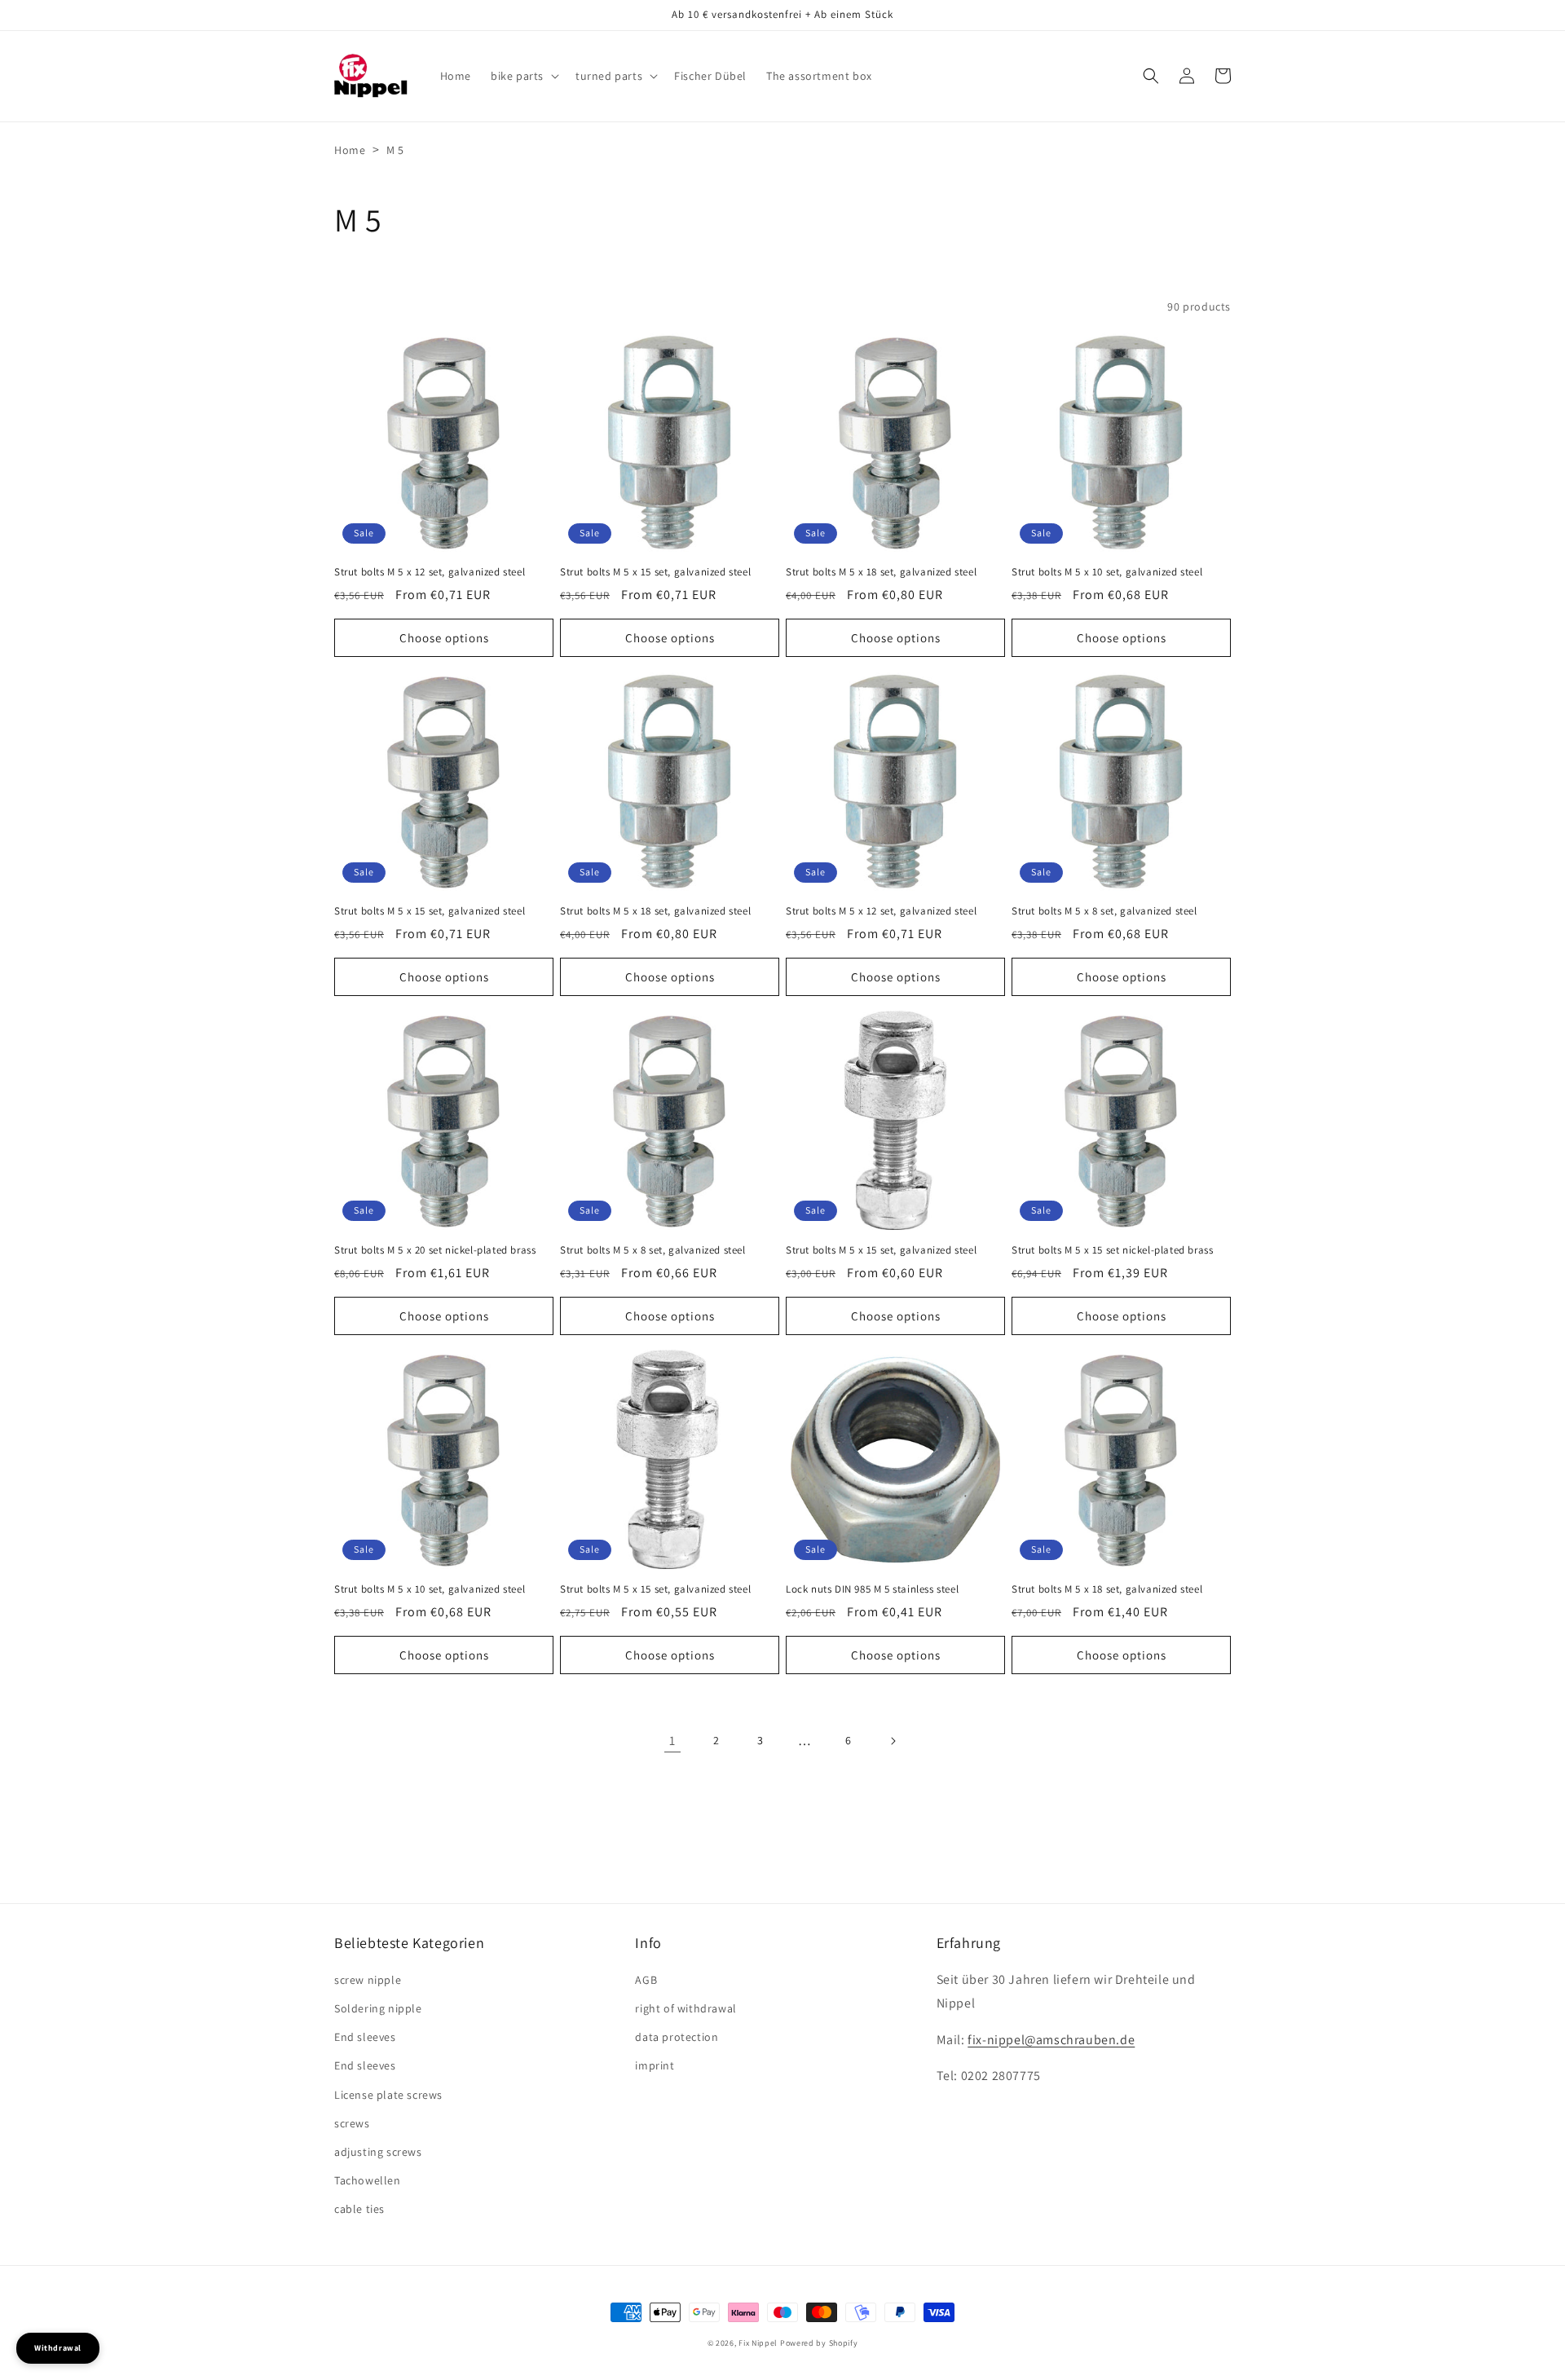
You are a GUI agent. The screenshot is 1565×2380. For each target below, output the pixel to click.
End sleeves (365, 2037)
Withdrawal (58, 2348)
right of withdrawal (686, 2008)
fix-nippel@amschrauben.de (1051, 2040)
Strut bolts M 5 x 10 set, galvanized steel (1107, 572)
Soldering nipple (378, 2008)
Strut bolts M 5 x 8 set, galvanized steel (1104, 911)
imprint (655, 2065)
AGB (646, 1980)
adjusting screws (378, 2152)
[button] (523, 76)
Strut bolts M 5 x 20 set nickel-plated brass (435, 1250)
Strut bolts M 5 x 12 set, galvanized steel (430, 572)
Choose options (444, 638)
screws (352, 2123)
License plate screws (388, 2095)
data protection (677, 2037)
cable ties (359, 2209)
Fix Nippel (758, 2343)
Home (350, 150)
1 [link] (672, 1741)
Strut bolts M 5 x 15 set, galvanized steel (655, 572)
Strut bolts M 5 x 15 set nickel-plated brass (1112, 1250)
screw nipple (368, 1980)
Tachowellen (368, 2180)
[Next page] (893, 1741)
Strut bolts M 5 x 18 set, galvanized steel (881, 572)
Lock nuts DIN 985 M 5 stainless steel (872, 1589)
